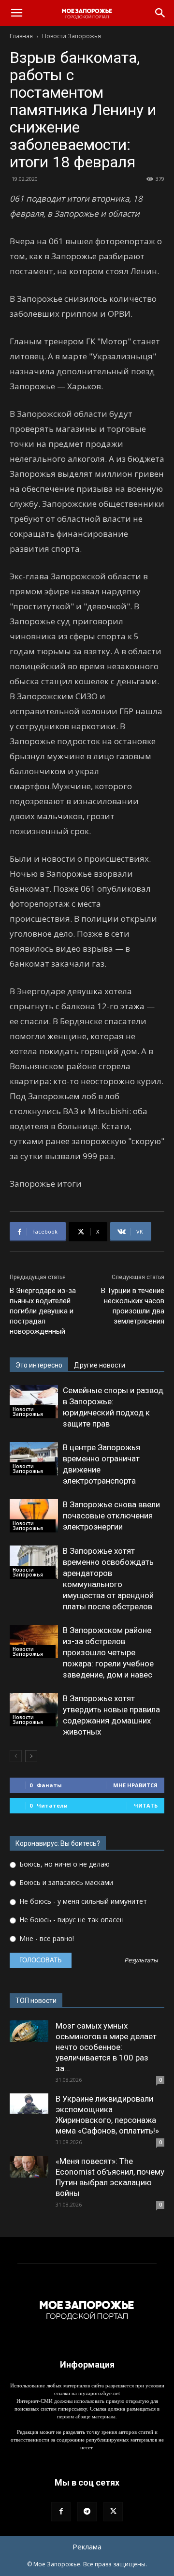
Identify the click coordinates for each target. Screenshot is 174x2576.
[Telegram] (87, 2512)
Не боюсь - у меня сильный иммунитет (82, 1901)
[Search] (160, 13)
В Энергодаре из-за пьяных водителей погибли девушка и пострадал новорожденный (43, 1311)
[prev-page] (16, 1756)
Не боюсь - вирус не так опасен (71, 1920)
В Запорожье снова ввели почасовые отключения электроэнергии (111, 1516)
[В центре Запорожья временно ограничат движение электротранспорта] (34, 1459)
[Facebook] (61, 2512)
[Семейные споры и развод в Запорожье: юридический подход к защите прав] (34, 1402)
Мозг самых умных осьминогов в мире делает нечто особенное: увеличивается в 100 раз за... (106, 2047)
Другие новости (100, 1365)
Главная (21, 36)
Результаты (141, 1961)
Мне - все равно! (46, 1938)
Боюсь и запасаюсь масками (65, 1882)
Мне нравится (135, 1785)
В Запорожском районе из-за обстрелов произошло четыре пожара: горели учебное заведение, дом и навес (108, 1652)
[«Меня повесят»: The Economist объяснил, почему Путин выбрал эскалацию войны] (29, 2167)
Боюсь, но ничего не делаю (64, 1864)
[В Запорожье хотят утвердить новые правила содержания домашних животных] (34, 1710)
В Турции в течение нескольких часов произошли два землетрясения (133, 1306)
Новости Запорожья (72, 36)
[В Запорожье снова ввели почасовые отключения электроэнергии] (34, 1516)
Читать (146, 1805)
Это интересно (39, 1365)
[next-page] (31, 1756)
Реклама (87, 2547)
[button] (16, 13)
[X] (113, 2512)
